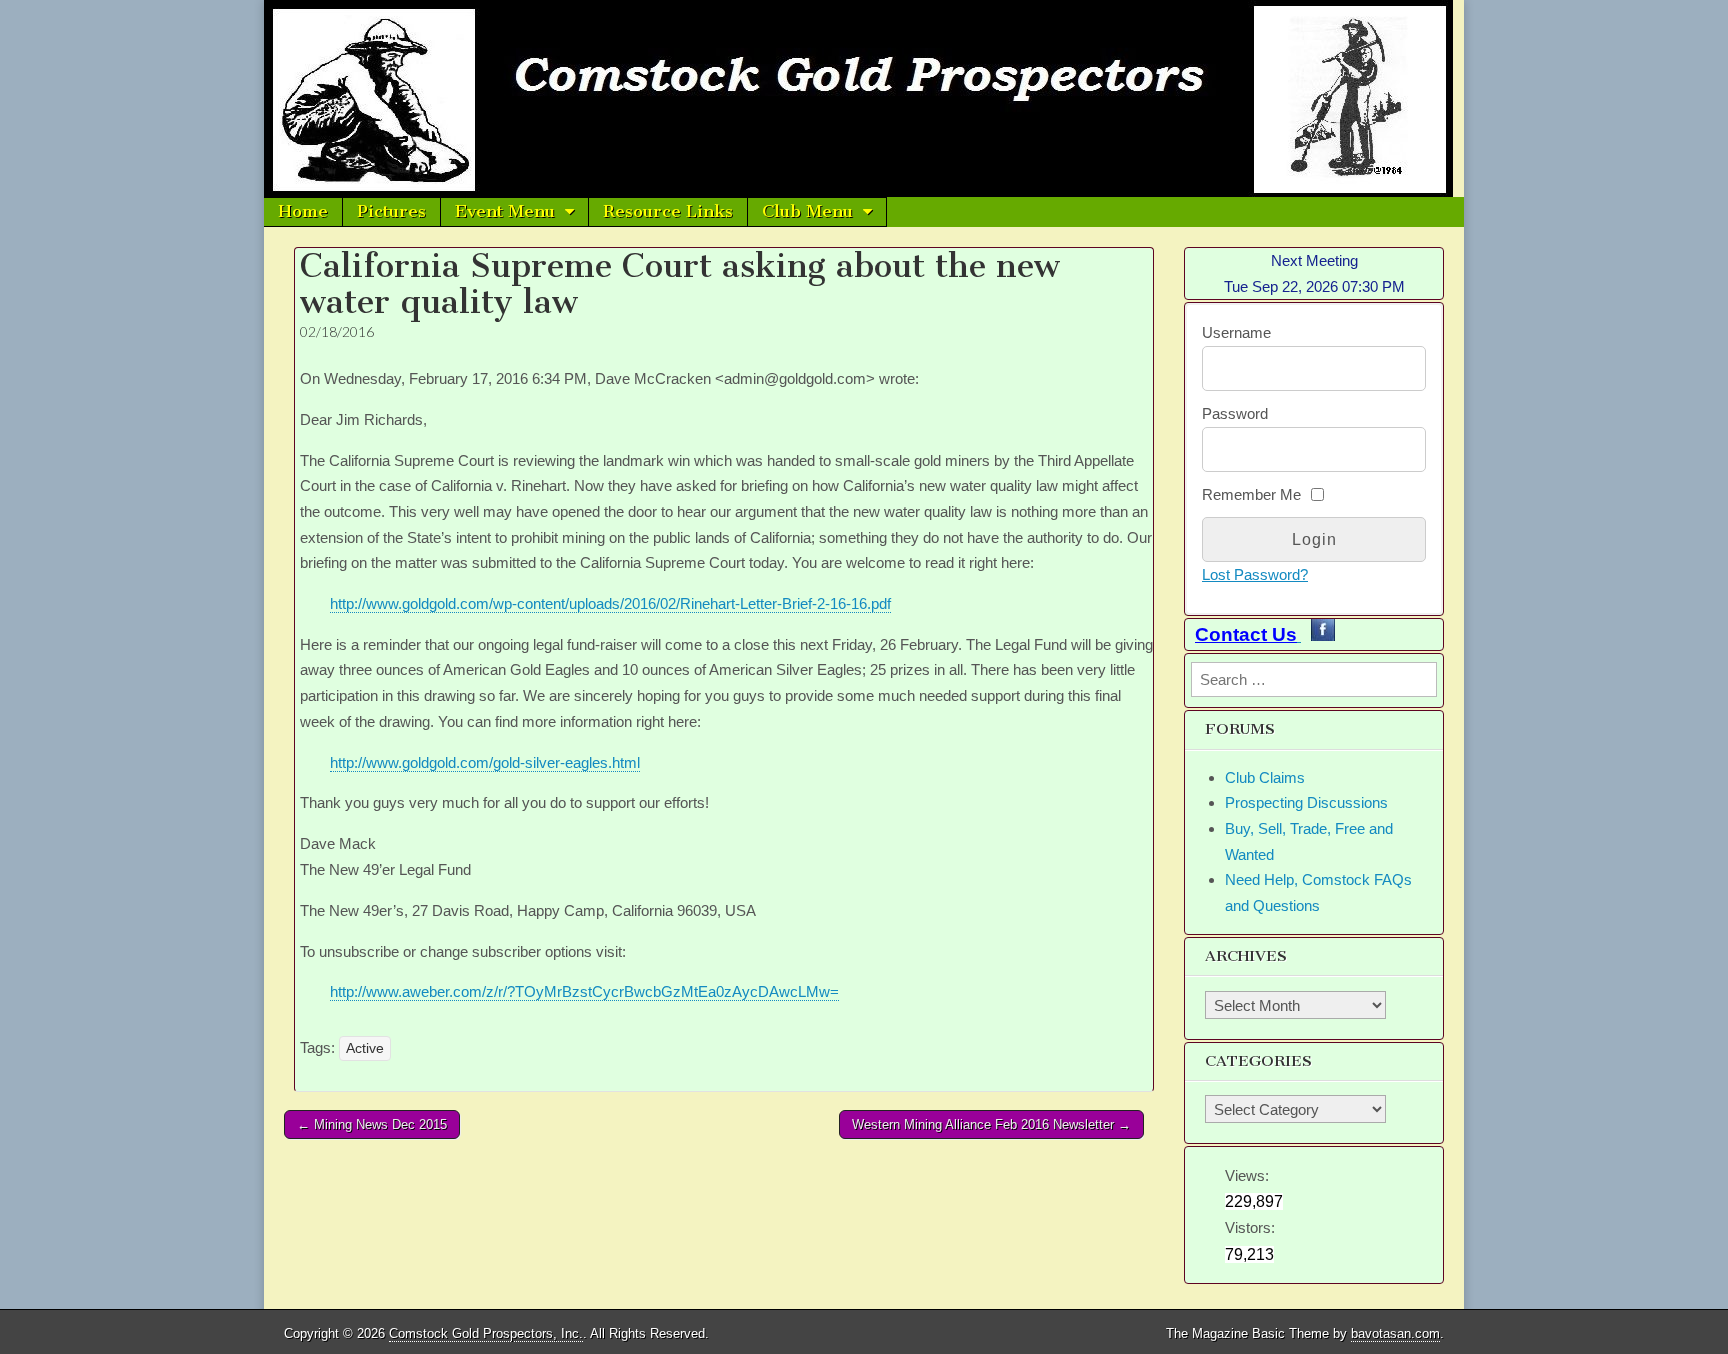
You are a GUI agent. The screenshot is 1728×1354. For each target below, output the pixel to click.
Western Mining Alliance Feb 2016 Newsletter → (991, 1124)
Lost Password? (1255, 574)
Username (1236, 332)
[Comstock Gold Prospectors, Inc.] (864, 98)
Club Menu (807, 211)
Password (1235, 413)
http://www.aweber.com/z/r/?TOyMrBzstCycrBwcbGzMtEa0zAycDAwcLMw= (584, 991)
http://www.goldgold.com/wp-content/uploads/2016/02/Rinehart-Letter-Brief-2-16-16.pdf (610, 603)
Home (303, 211)
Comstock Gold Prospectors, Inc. (486, 1333)
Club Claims (1265, 777)
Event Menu (505, 211)
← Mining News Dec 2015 (372, 1124)
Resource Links (668, 211)
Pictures (391, 211)
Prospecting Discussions (1306, 802)
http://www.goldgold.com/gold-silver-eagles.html (485, 762)
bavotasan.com (1395, 1333)
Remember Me (1251, 494)
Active (365, 1048)
